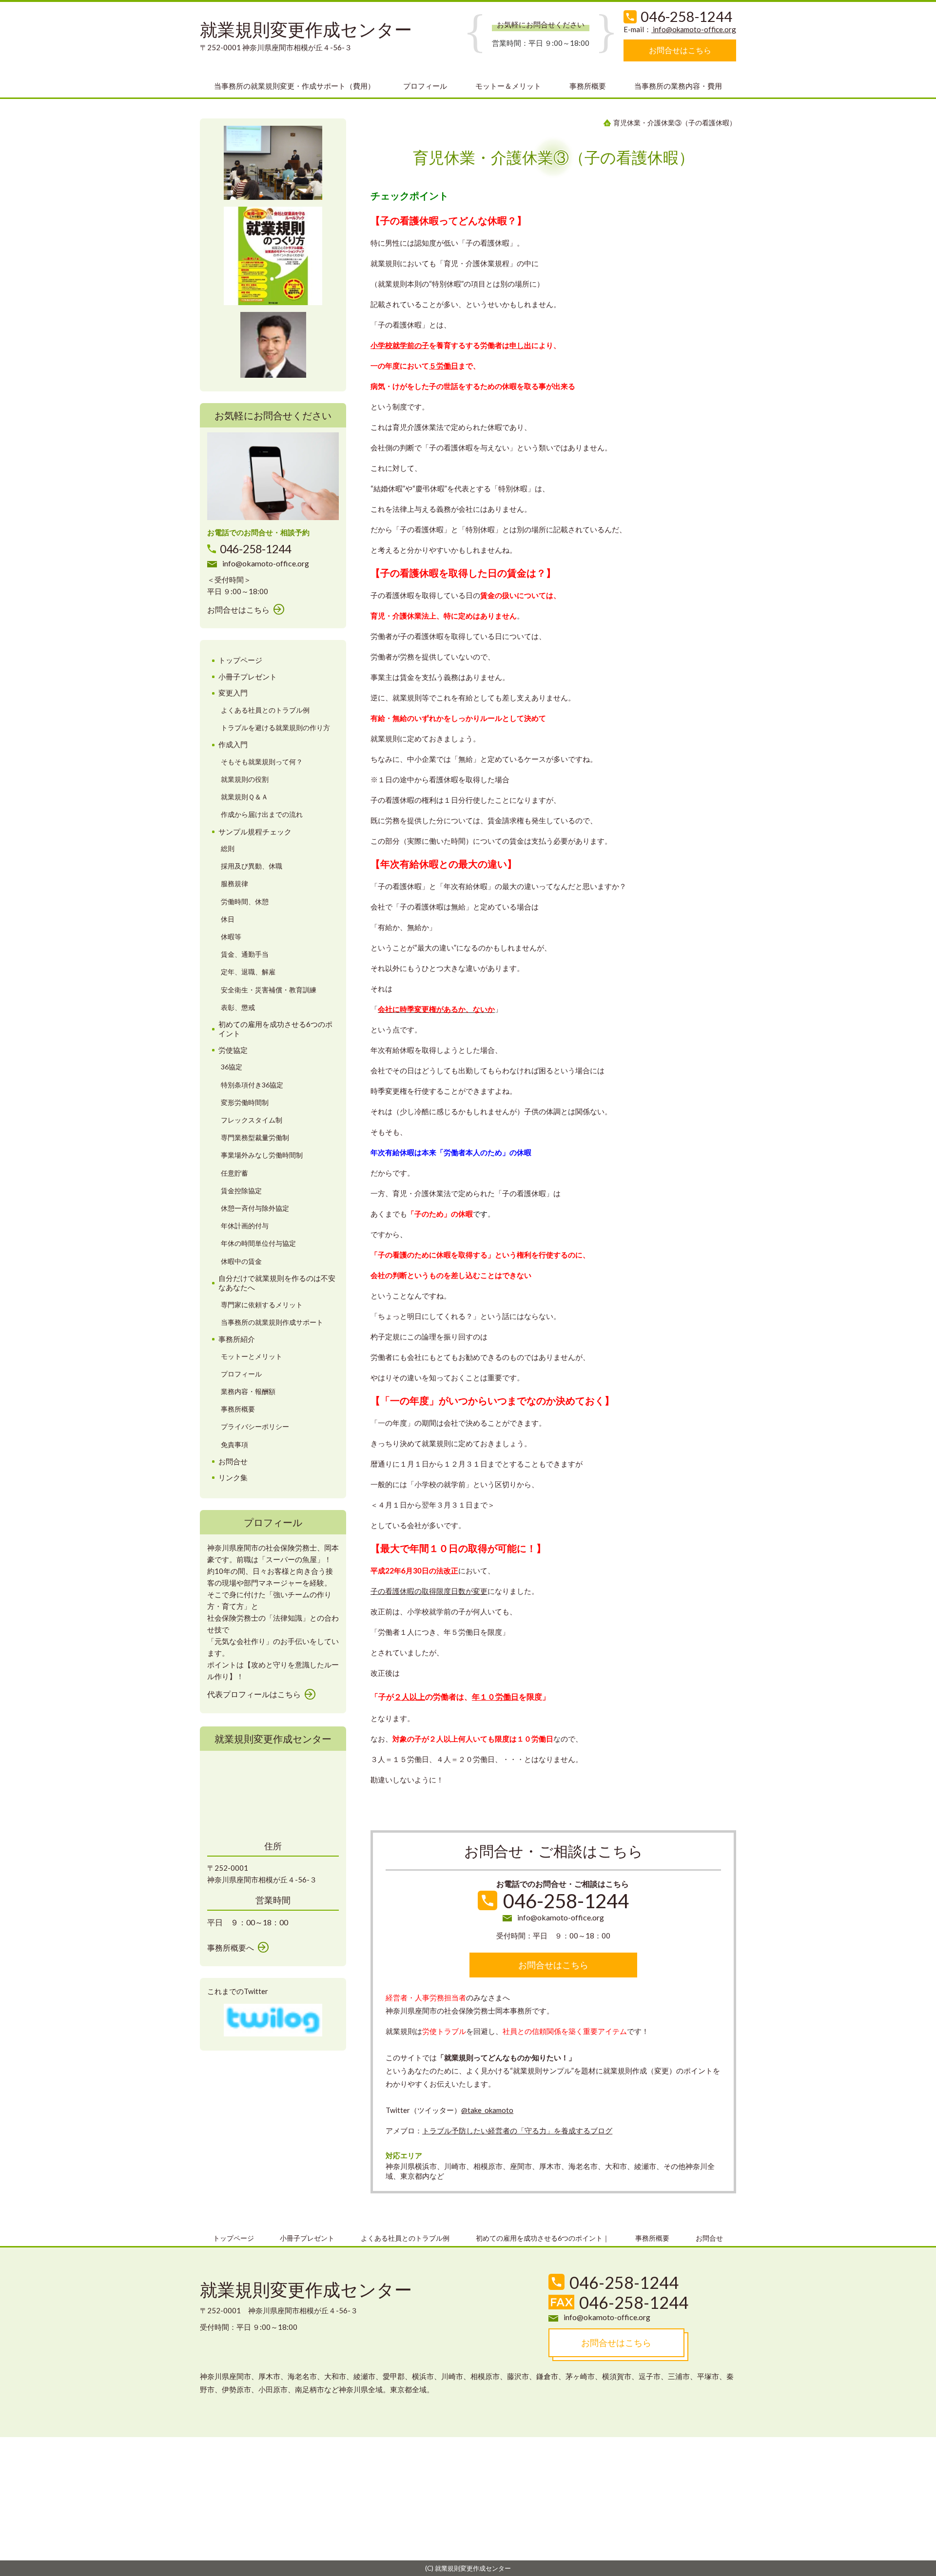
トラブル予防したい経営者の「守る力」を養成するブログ (517, 2131)
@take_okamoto (487, 2110)
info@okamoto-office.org (694, 29)
